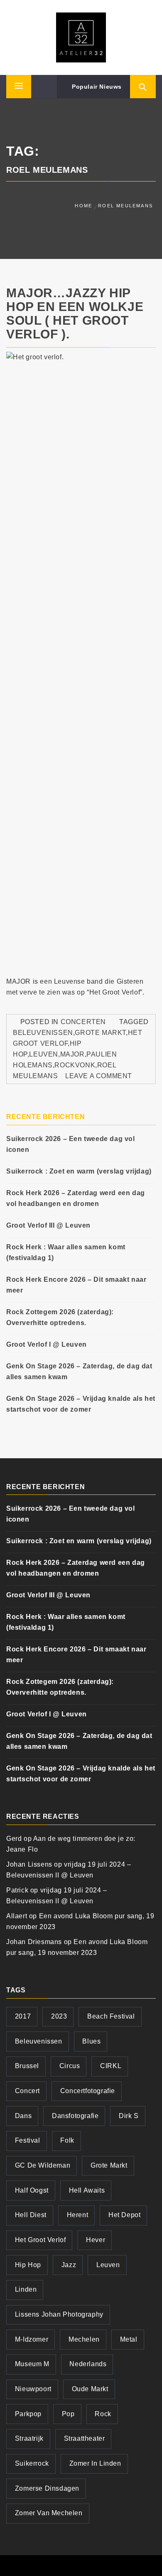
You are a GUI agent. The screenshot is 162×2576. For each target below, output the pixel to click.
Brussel (27, 2066)
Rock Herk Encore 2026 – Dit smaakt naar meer (76, 1285)
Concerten (83, 1022)
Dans (23, 2116)
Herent (78, 2215)
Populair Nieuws (96, 87)
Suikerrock (32, 2463)
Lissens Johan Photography (59, 2314)
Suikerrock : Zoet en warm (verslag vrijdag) (79, 1171)
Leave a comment (99, 1076)
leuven (44, 1054)
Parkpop (28, 2414)
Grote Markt (100, 1033)
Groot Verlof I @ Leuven (47, 1344)
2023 (59, 2016)
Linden (26, 2289)
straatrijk (29, 2438)
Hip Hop (28, 2265)
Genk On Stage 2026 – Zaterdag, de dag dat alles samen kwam (79, 1371)
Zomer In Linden (95, 2463)
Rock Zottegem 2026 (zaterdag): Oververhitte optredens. (60, 1317)
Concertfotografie (88, 2091)
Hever (96, 2240)
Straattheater (85, 2438)
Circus (70, 2066)
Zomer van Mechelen (49, 2513)
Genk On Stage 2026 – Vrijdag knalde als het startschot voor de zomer (81, 1404)
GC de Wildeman (43, 2165)
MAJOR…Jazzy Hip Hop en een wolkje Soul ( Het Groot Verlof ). (75, 313)
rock (103, 2414)
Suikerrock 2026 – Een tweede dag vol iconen (71, 1144)
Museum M (32, 2364)
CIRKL (111, 2066)
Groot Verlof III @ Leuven (48, 1225)
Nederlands (88, 2364)
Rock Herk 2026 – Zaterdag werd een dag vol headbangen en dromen (76, 1198)
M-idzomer (32, 2339)
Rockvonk (75, 1065)
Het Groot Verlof (40, 2240)
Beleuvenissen (43, 1033)
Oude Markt (90, 2389)
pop (68, 2414)
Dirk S (129, 2116)
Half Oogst (32, 2190)
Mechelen (84, 2339)
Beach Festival (111, 2016)
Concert (27, 2091)
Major (72, 1054)
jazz (69, 2265)
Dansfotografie (75, 2116)
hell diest (31, 2215)
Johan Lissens (29, 1864)
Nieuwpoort (33, 2389)
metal (129, 2339)
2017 (23, 2016)
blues (91, 2041)
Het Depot (124, 2215)
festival (28, 2140)
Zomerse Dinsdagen (47, 2488)
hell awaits (87, 2190)
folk (67, 2140)
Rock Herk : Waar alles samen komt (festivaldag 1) (66, 1252)
